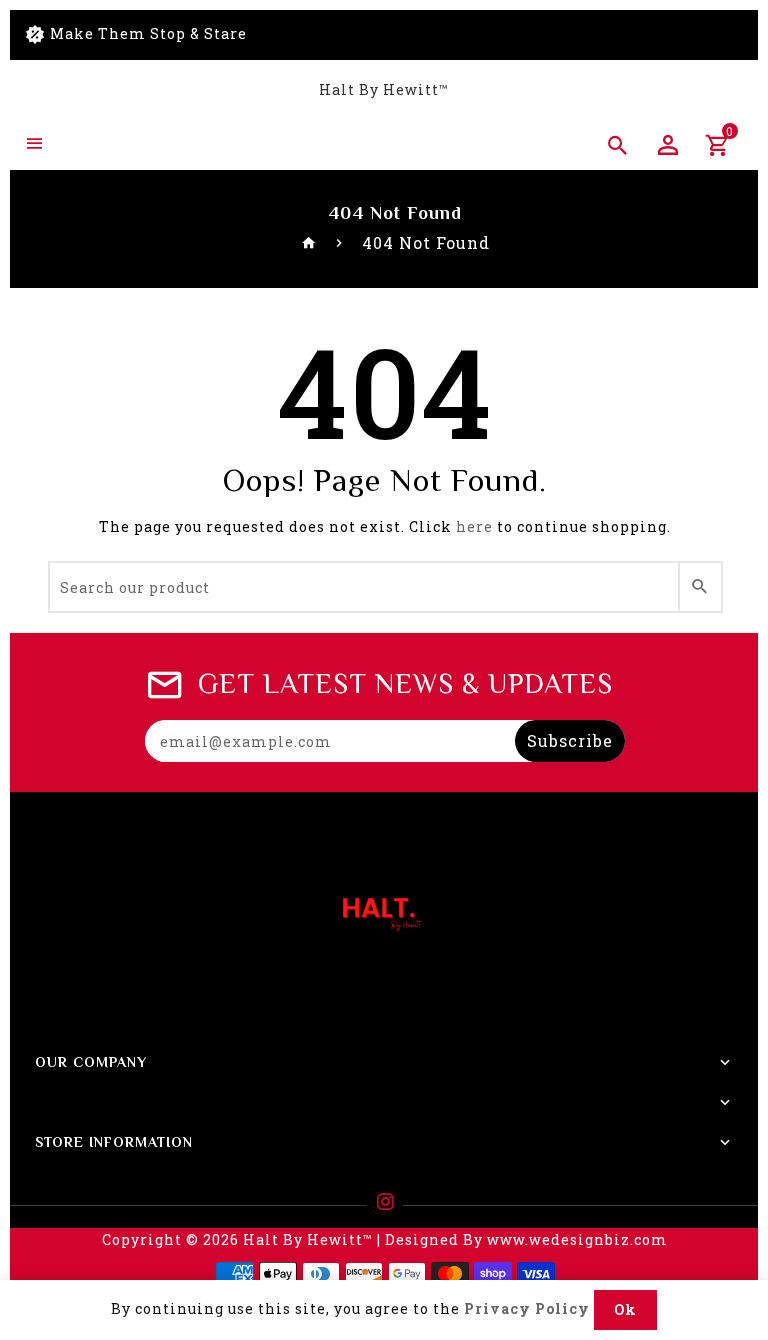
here (474, 526)
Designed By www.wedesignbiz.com (526, 1239)
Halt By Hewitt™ (384, 89)
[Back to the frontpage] (309, 242)
